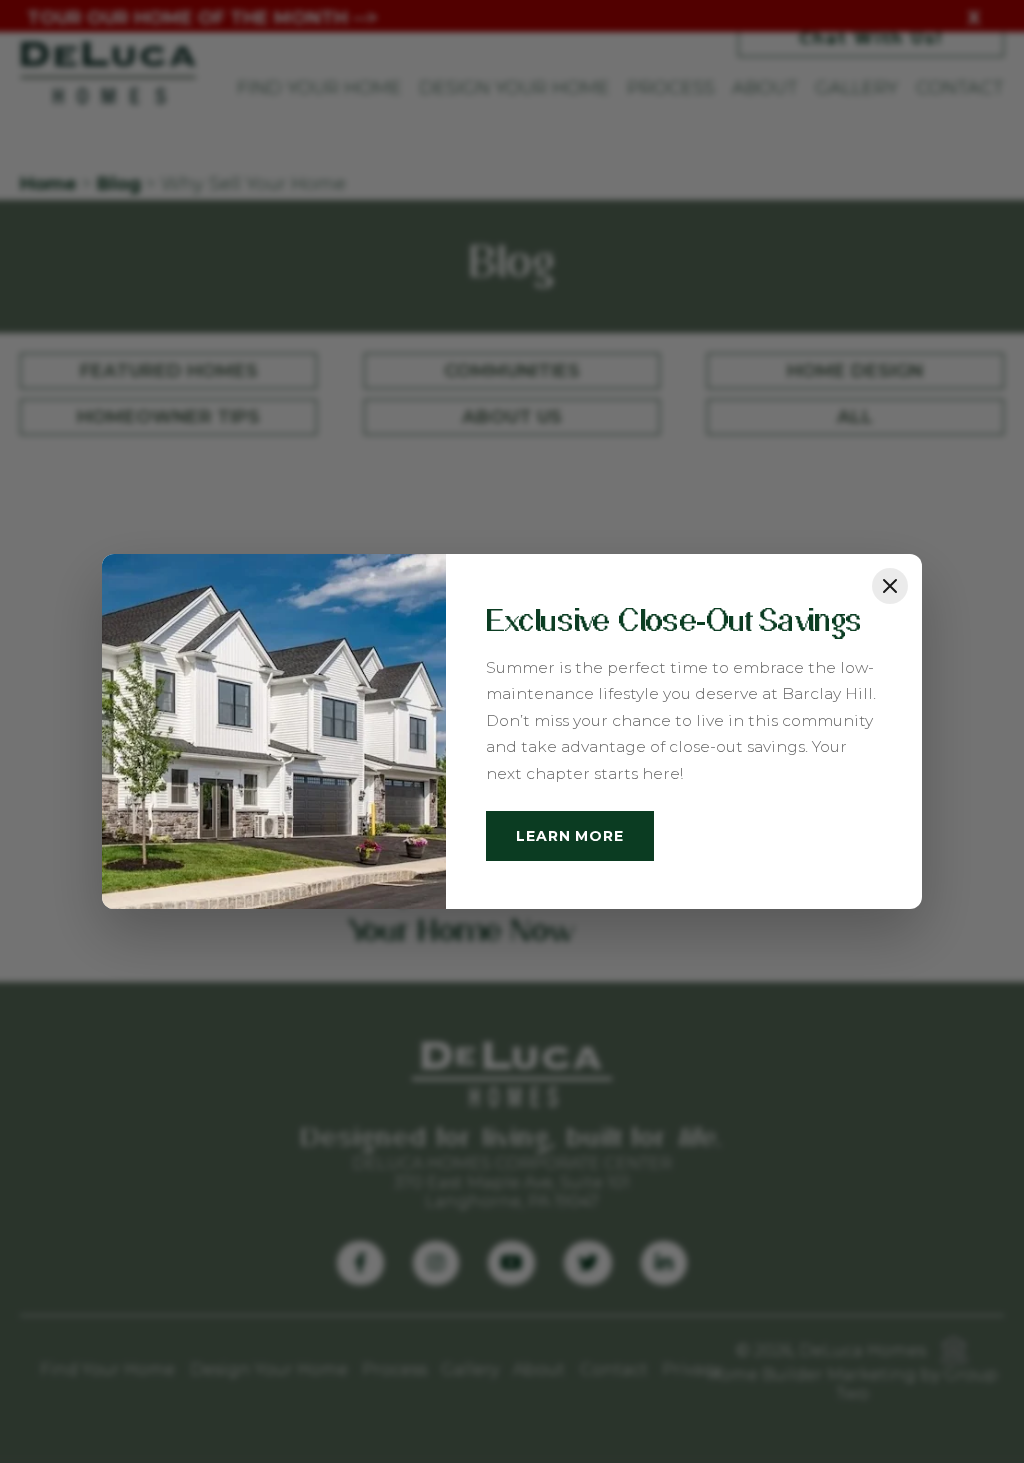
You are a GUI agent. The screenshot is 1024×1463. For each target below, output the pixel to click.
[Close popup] (890, 586)
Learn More (569, 836)
